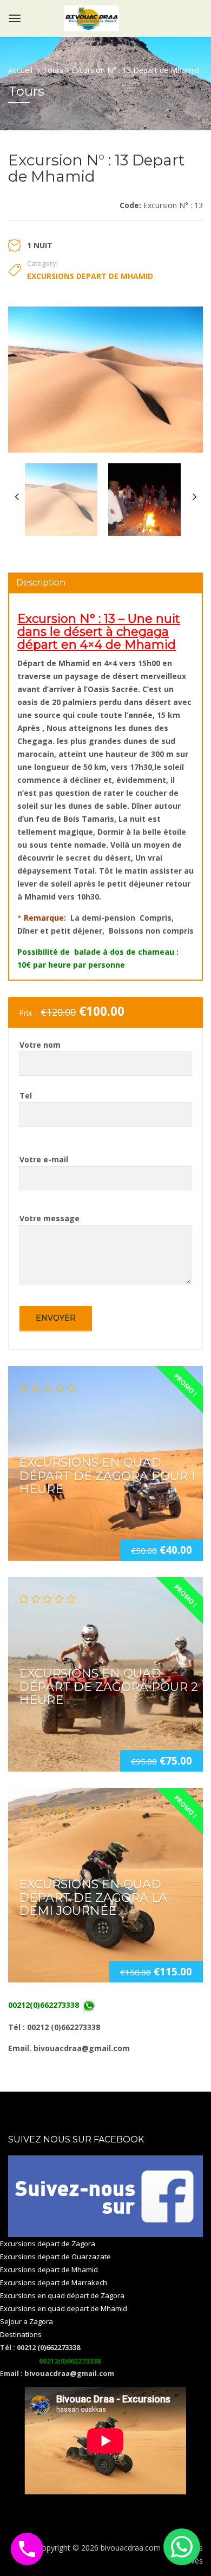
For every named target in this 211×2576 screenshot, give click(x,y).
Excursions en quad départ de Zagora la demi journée (93, 1897)
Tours (53, 70)
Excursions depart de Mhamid (90, 276)
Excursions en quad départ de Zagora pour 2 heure (108, 1686)
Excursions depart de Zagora (48, 2244)
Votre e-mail (44, 1159)
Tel (26, 1096)
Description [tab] (41, 583)
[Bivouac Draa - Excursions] (91, 16)
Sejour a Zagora (27, 2321)
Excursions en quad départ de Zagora (62, 2295)
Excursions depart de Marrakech (54, 2282)
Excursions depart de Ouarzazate (55, 2257)
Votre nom (40, 1045)
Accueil (21, 70)
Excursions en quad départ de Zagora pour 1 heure (107, 1476)
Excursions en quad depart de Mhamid (64, 2308)
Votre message (50, 1218)
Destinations (21, 2334)
